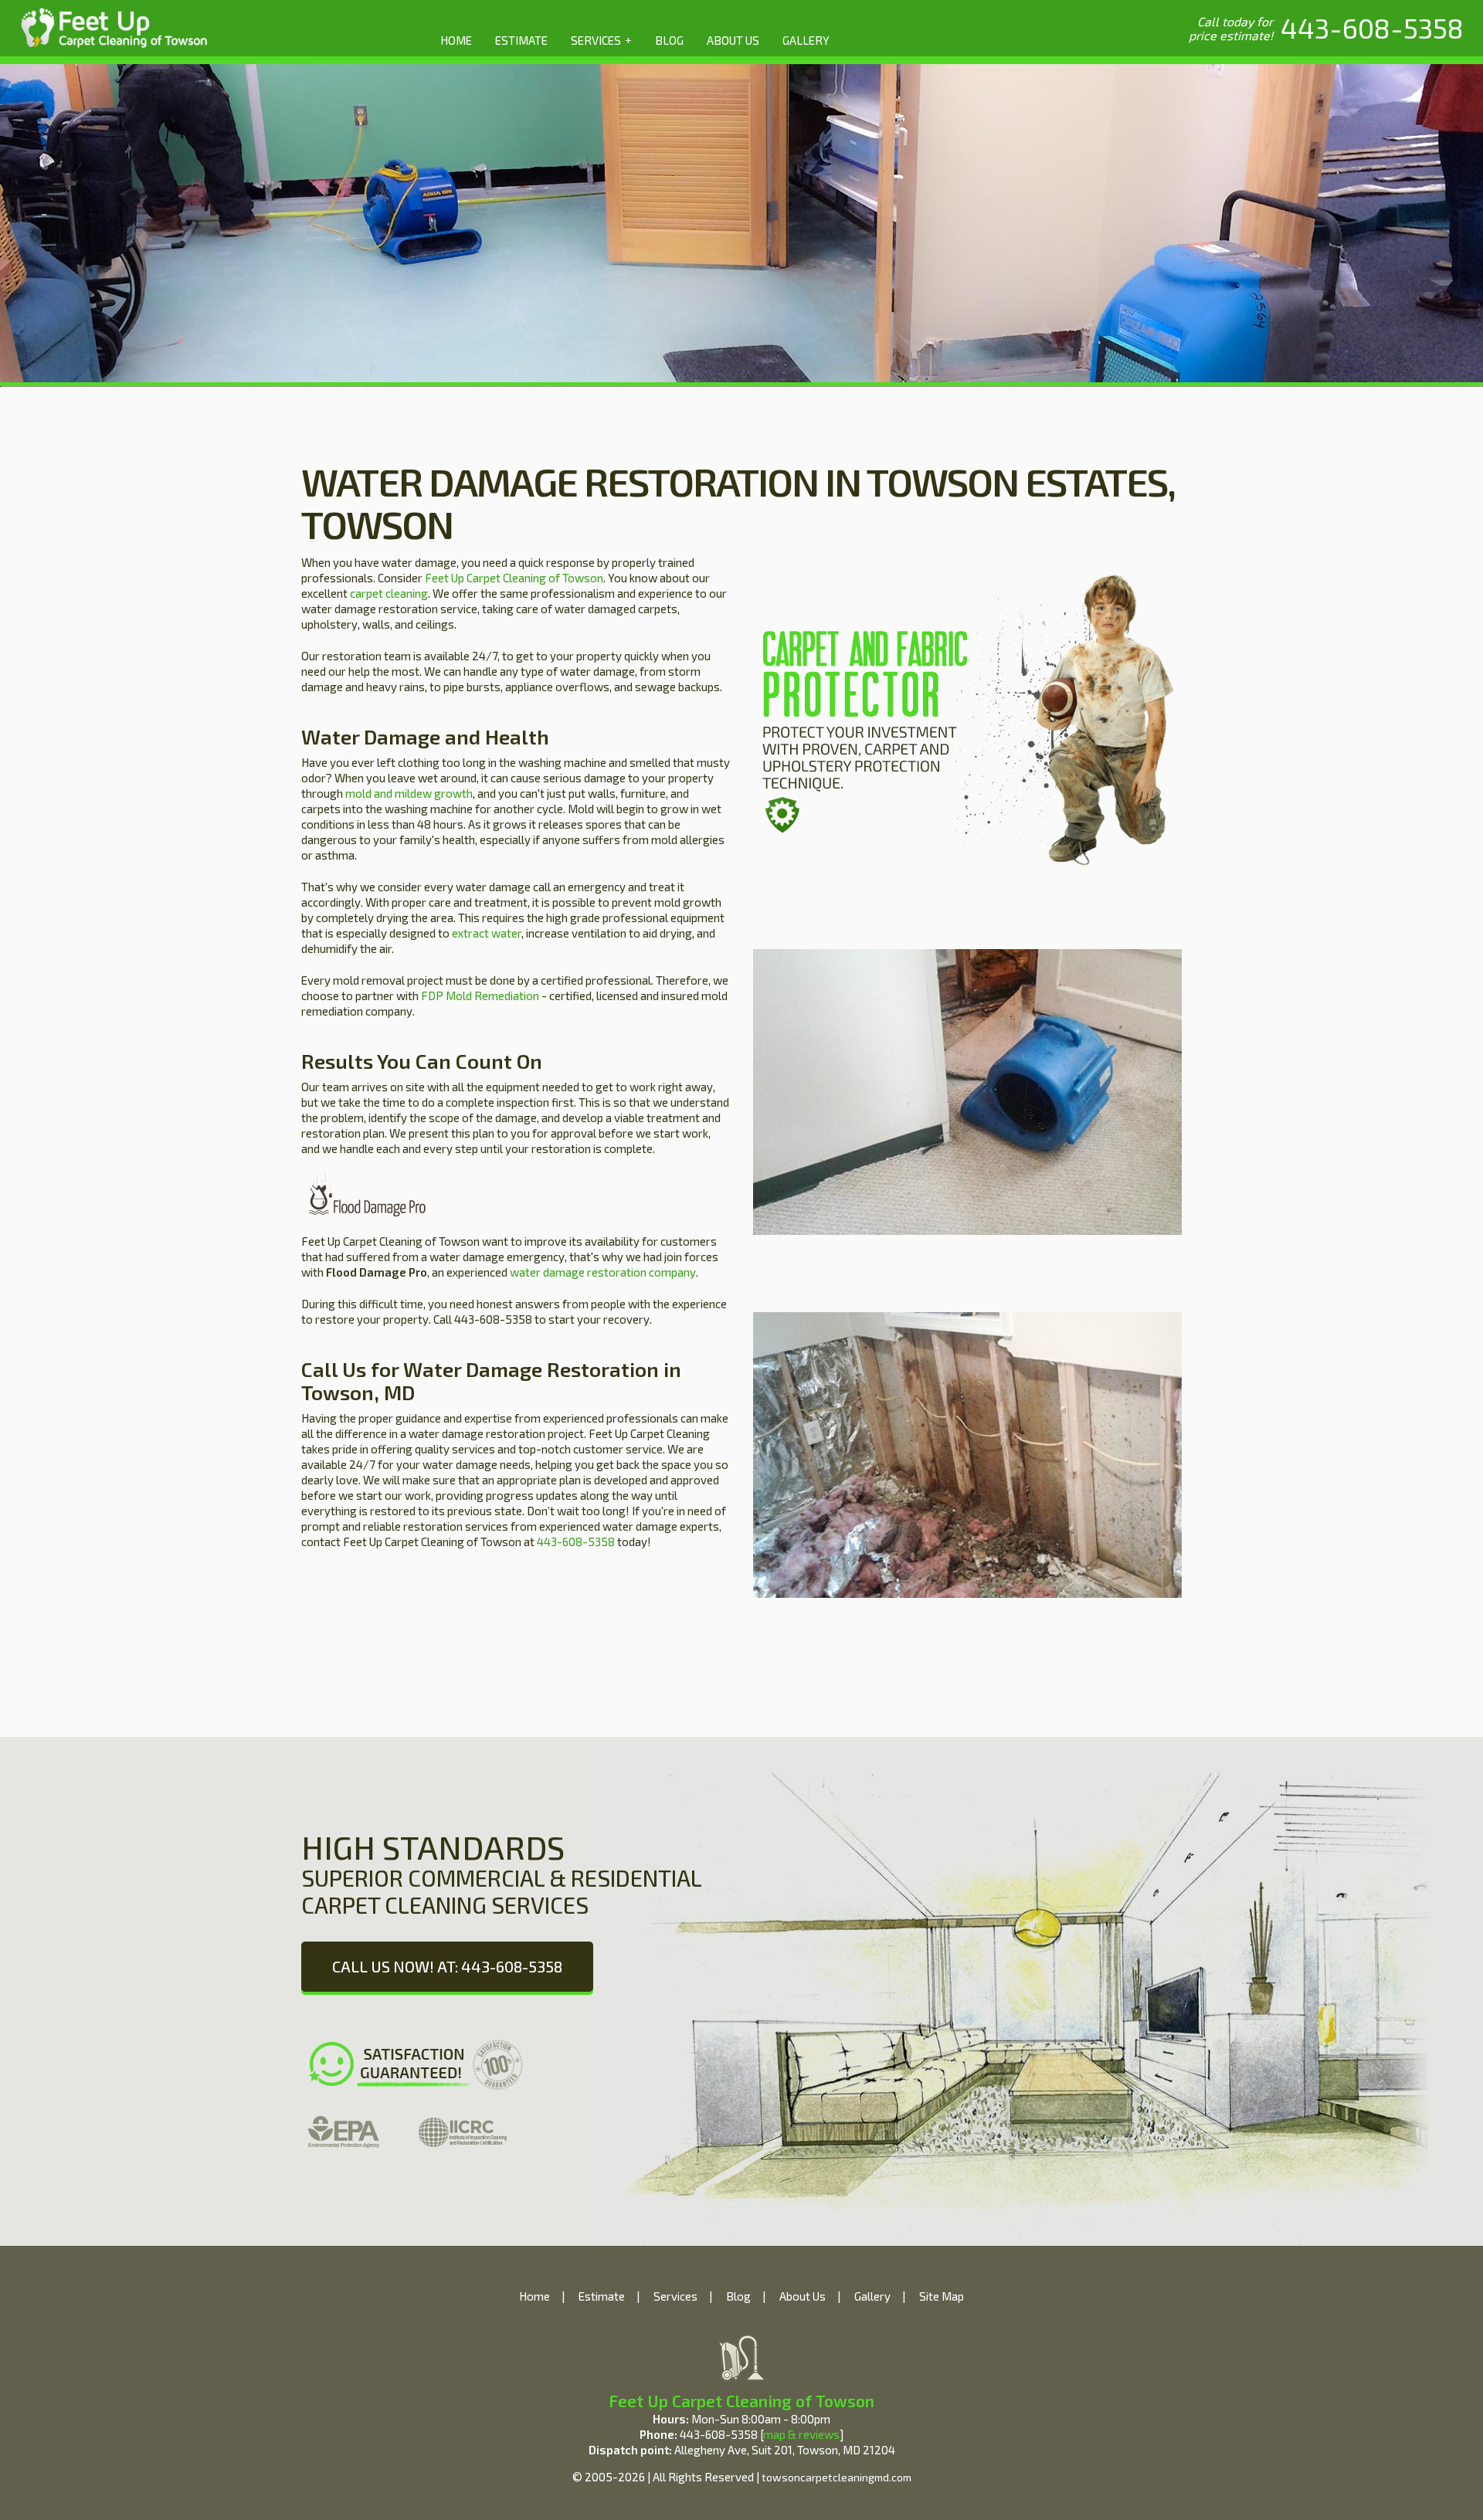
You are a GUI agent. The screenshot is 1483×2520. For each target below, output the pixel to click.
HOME (456, 40)
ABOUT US (733, 40)
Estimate (602, 2296)
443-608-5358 (576, 1542)
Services (675, 2296)
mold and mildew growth (409, 793)
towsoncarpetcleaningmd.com (837, 2477)
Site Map (942, 2296)
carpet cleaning (389, 593)
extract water (487, 933)
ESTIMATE (521, 40)
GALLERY (806, 40)
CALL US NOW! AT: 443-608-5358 (447, 1966)
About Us (803, 2296)
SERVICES (601, 40)
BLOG (669, 40)
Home (534, 2296)
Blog (738, 2296)
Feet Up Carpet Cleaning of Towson (514, 578)
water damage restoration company (603, 1272)
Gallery (872, 2296)
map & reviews (801, 2434)
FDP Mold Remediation (480, 995)
